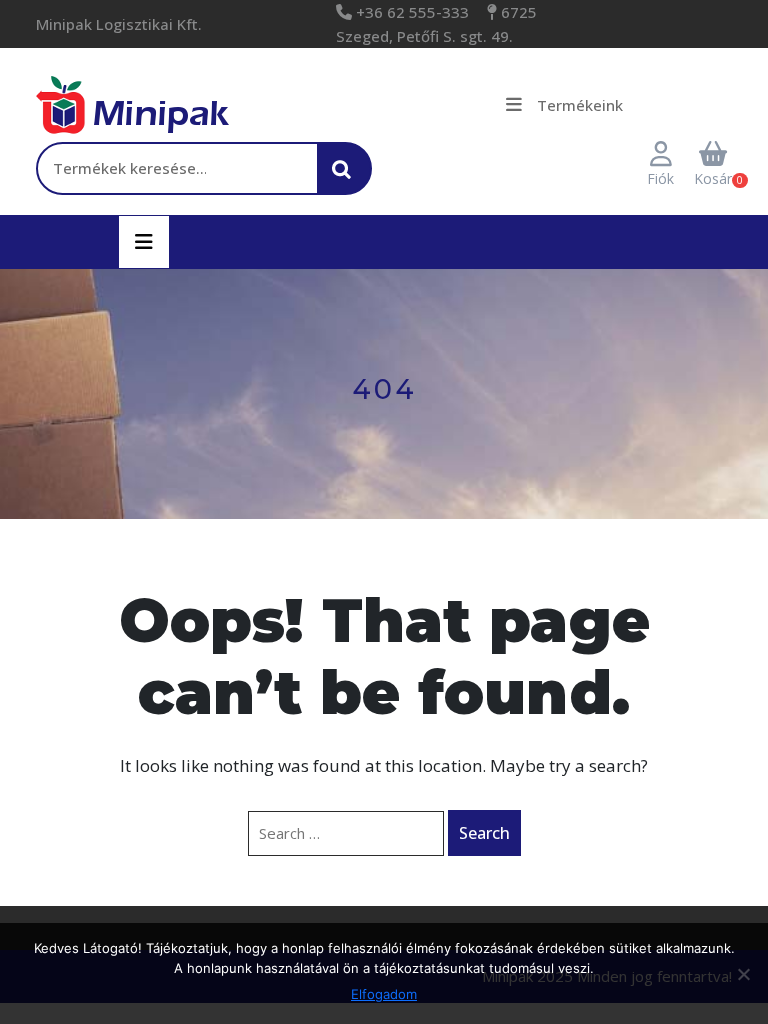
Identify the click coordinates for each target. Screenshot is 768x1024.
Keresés (347, 179)
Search (484, 833)
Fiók (660, 178)
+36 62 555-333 (410, 12)
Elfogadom (384, 994)
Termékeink (580, 105)
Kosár (713, 178)
